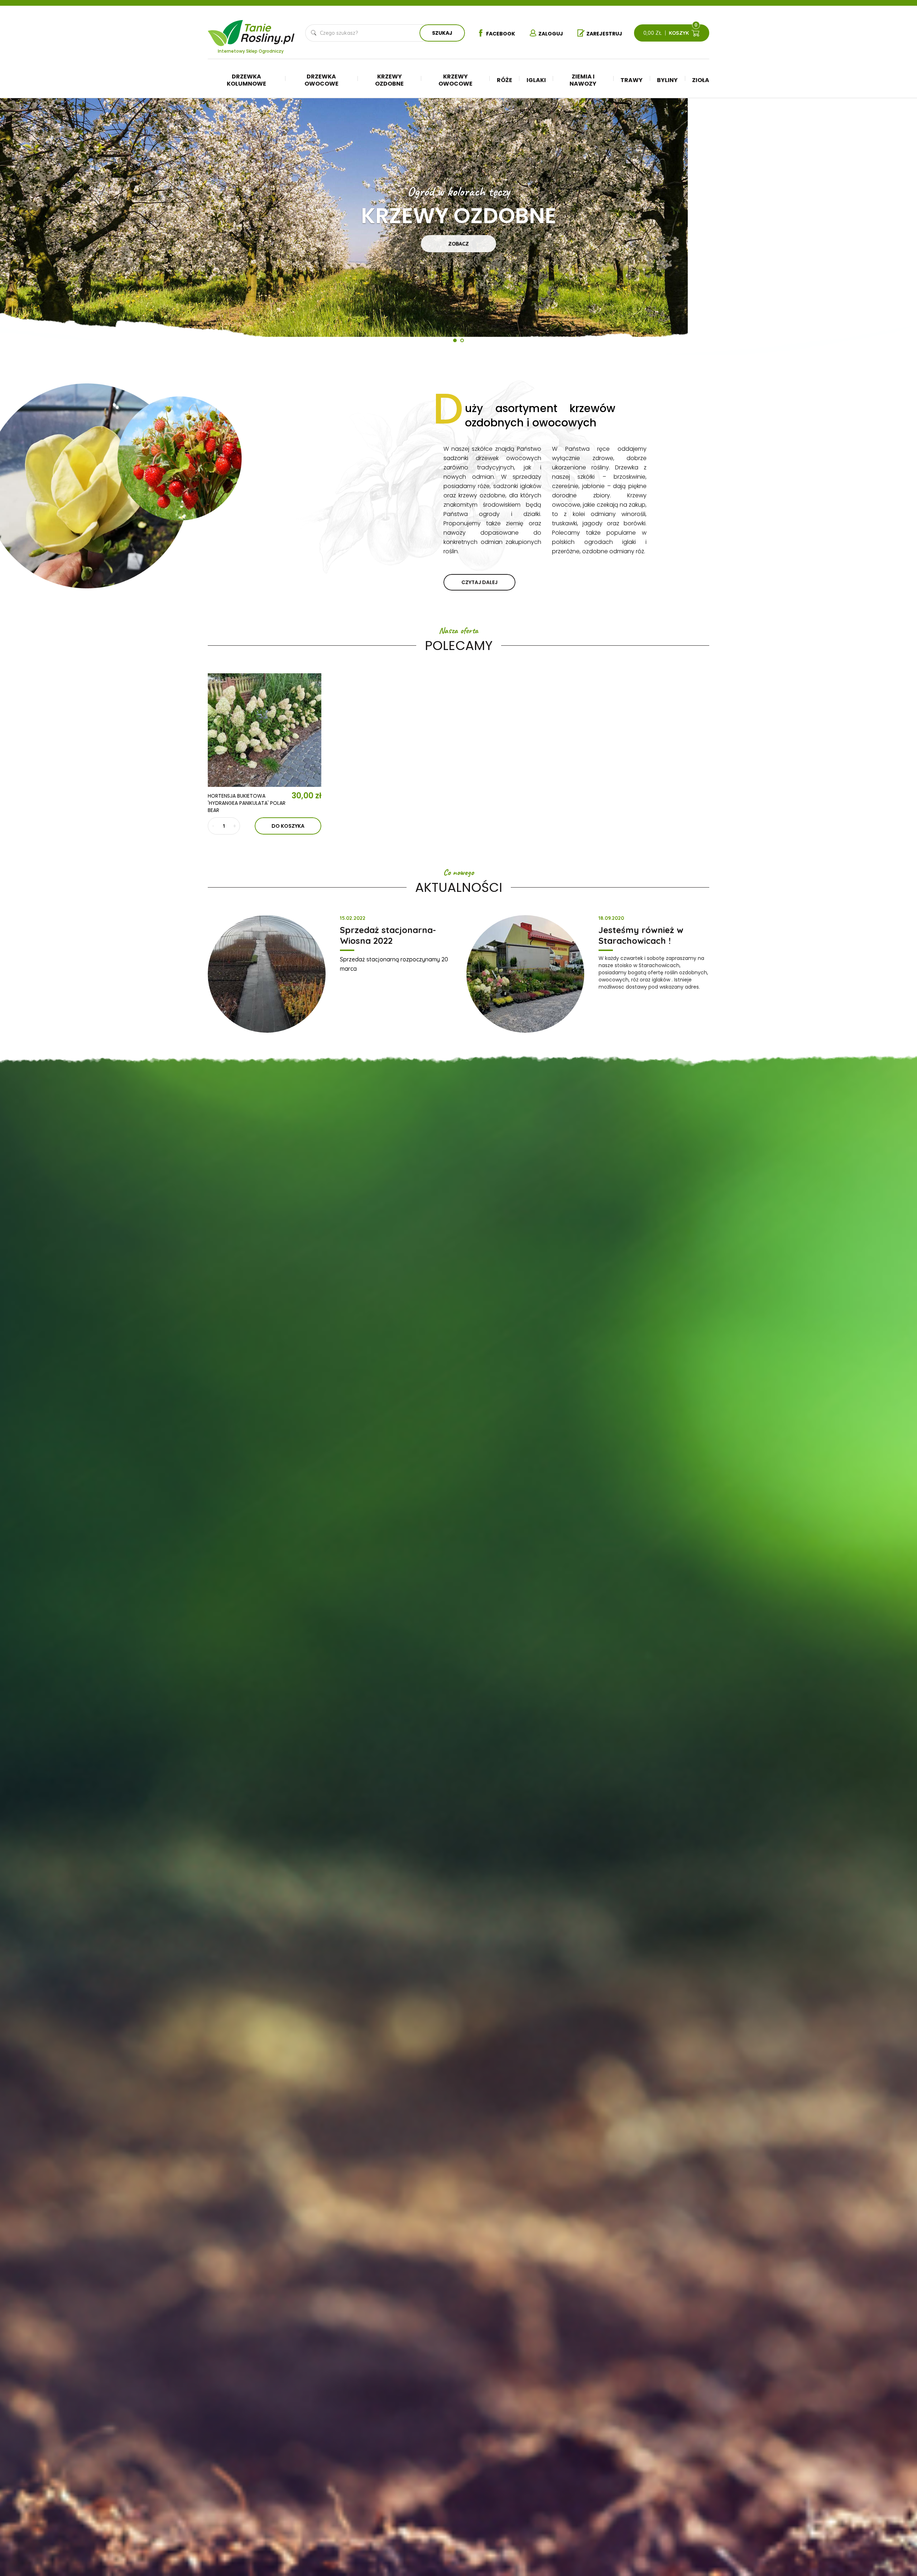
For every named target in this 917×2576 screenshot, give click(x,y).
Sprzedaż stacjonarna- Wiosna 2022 (388, 935)
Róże (505, 80)
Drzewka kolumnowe (246, 80)
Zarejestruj (604, 34)
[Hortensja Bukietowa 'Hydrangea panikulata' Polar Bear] (265, 730)
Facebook (501, 34)
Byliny (667, 80)
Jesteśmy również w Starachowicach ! (641, 935)
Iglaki (536, 80)
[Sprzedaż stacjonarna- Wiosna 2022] (267, 974)
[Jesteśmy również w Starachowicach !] (525, 974)
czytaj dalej (479, 582)
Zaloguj (551, 34)
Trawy (632, 80)
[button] (21, 226)
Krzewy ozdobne (389, 80)
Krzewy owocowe (455, 80)
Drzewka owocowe (321, 80)
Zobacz (458, 244)
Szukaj (442, 33)
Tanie (268, 31)
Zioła (701, 80)
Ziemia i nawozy (583, 80)
